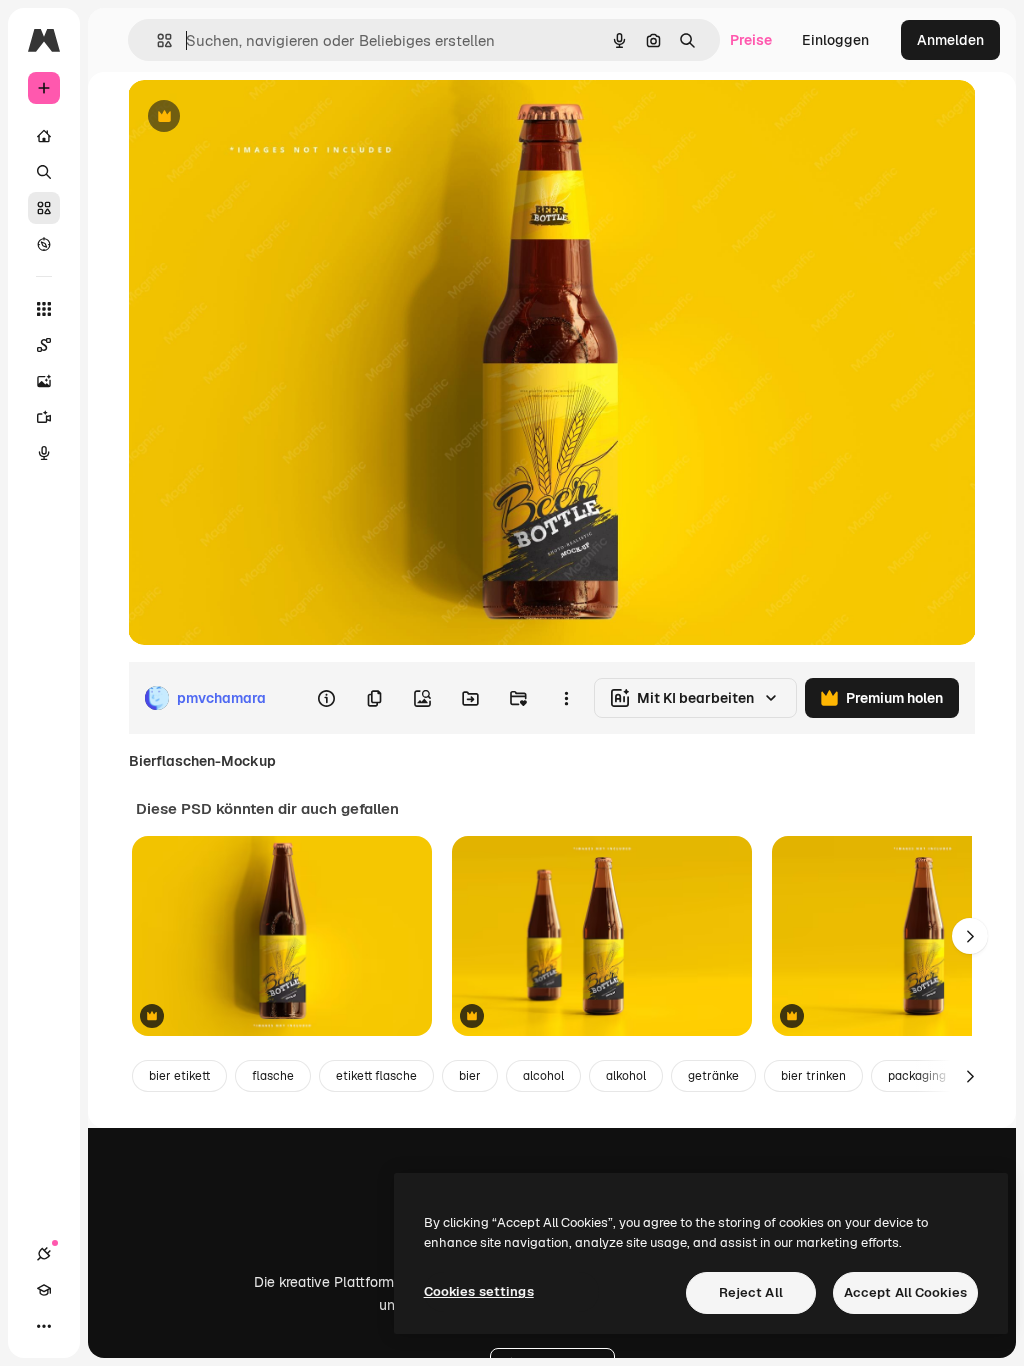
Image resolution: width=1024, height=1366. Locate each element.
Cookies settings (479, 1291)
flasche (273, 1076)
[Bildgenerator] (44, 381)
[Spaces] (44, 345)
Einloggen (835, 40)
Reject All (751, 1292)
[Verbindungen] (44, 1254)
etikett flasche (376, 1076)
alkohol (626, 1076)
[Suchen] (44, 172)
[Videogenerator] (44, 417)
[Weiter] (970, 936)
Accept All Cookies (905, 1292)
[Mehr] (44, 1326)
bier (470, 1076)
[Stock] (44, 208)
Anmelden (950, 40)
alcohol (543, 1076)
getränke (713, 1076)
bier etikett (179, 1076)
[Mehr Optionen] (566, 698)
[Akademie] (44, 1290)
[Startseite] (44, 136)
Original (256, 117)
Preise (751, 40)
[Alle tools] (44, 309)
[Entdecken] (44, 244)
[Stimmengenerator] (44, 453)
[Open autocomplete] (156, 40)
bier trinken (813, 1076)
